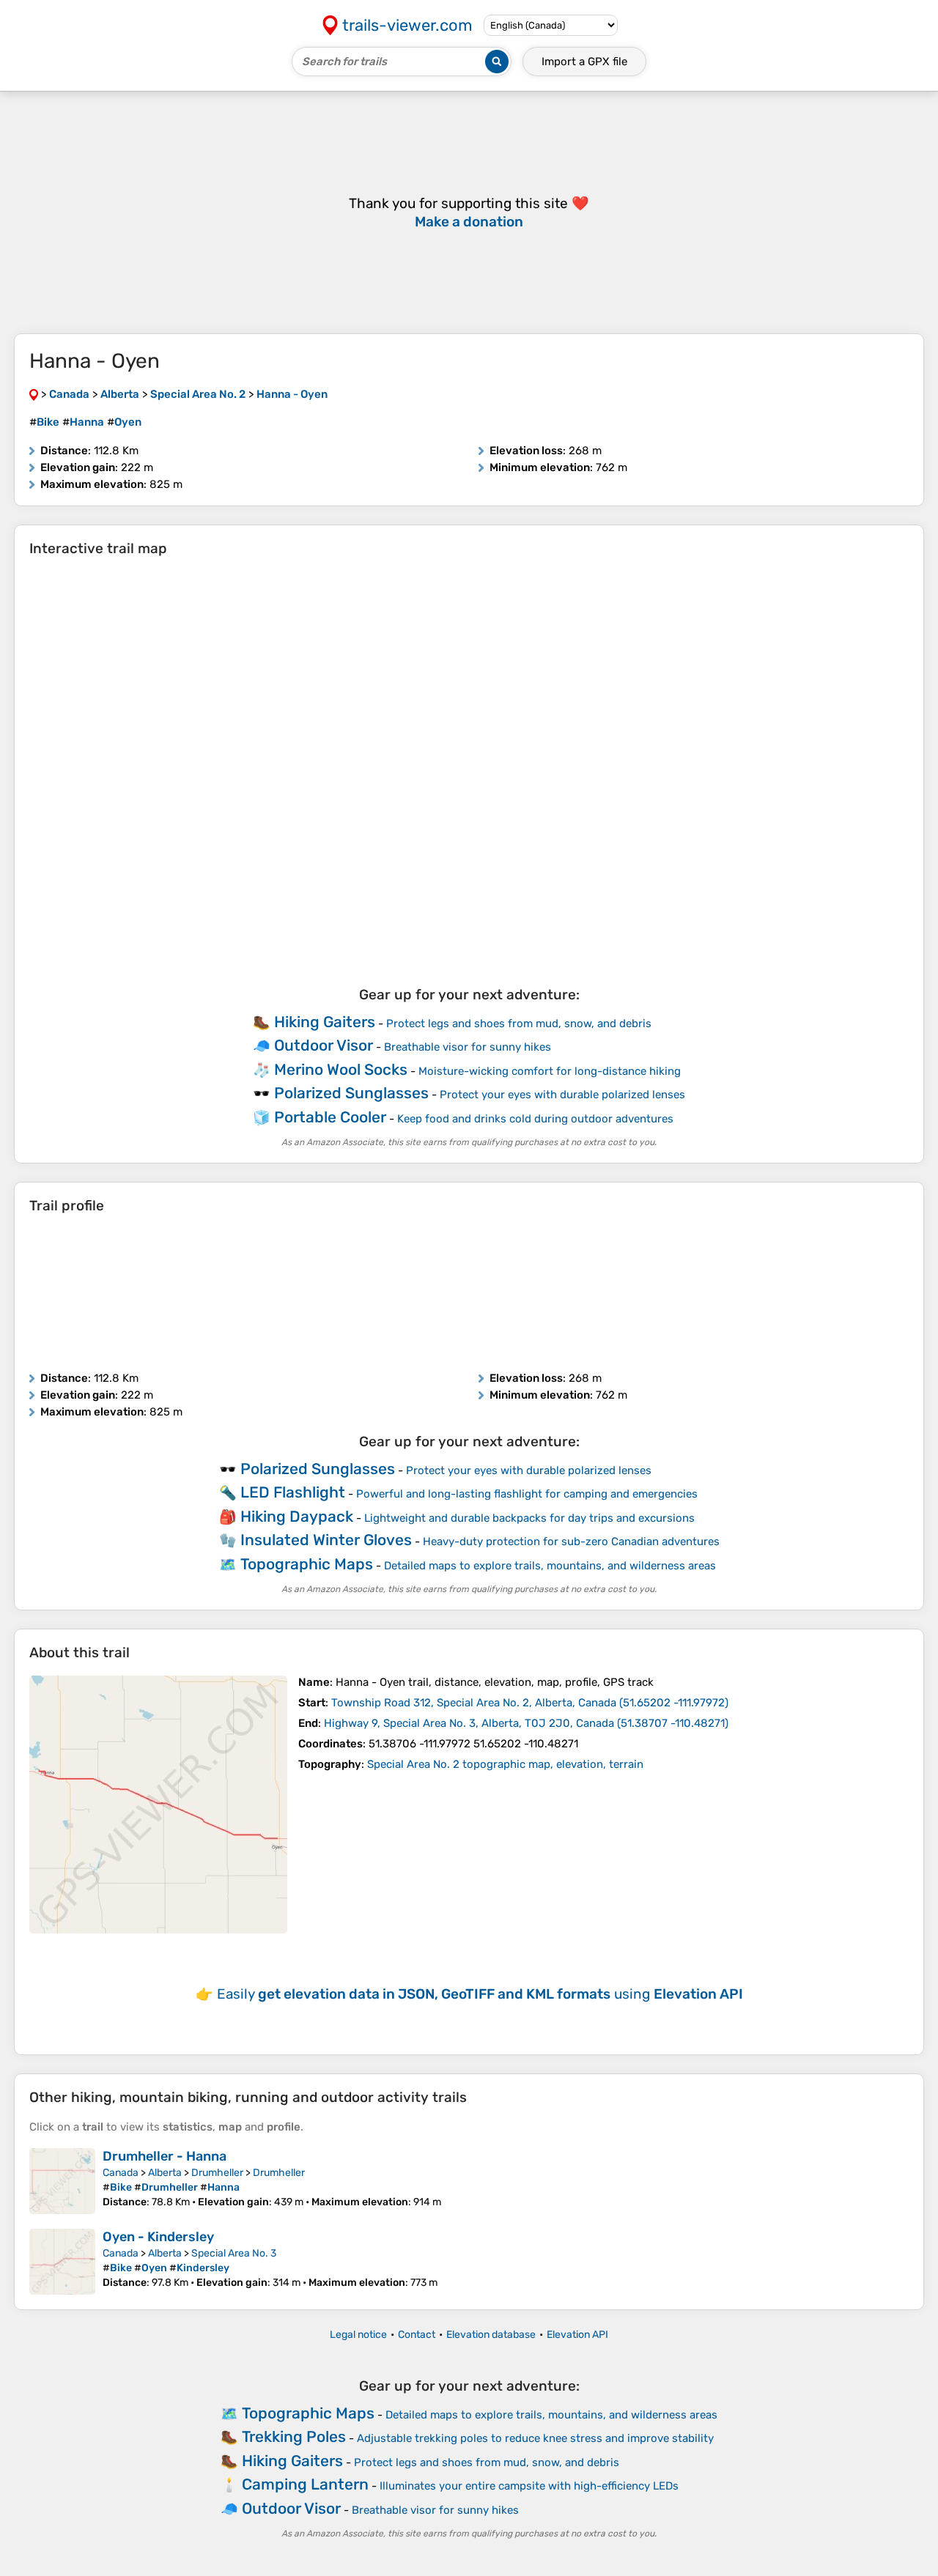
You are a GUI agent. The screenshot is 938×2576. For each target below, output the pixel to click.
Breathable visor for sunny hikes (468, 1047)
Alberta (165, 2173)
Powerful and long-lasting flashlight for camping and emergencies (527, 1494)
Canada (121, 2173)
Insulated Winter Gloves (326, 1540)
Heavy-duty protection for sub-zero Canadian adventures (571, 1541)
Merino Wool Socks (341, 1069)
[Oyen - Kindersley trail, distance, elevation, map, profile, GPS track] (62, 2262)
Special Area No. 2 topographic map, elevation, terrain (505, 1764)
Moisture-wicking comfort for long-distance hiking (550, 1071)
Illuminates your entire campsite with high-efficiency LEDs (529, 2486)
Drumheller (217, 2173)
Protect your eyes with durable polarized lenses (562, 1095)
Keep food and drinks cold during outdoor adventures (535, 1119)
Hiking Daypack (297, 1516)
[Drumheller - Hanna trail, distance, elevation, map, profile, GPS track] (62, 2181)
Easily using (480, 1994)
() (530, 1703)
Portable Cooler (330, 1117)
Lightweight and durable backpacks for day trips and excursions (529, 1518)
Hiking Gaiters (325, 1022)
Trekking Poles (294, 2436)
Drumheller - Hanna (165, 2156)
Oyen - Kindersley (158, 2237)
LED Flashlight (293, 1492)
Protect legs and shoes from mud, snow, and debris (519, 1024)
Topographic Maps (307, 1564)
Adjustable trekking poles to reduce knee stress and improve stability (535, 2438)
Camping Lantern (305, 2484)
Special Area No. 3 (234, 2253)
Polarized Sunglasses (351, 1093)
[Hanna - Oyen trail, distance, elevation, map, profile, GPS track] (158, 1805)
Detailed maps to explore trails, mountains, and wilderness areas (550, 1566)
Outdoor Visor (324, 1045)
